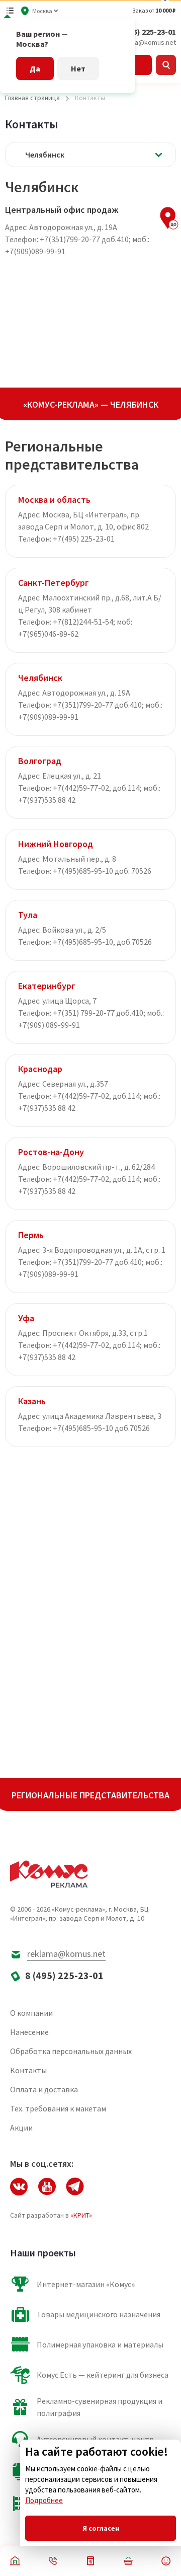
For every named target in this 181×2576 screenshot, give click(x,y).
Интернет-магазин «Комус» (86, 2284)
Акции (21, 2128)
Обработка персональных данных (71, 2051)
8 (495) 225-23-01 (146, 32)
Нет (78, 68)
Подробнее (44, 2500)
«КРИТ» (81, 2215)
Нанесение (29, 2032)
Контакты (28, 2070)
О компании (31, 2013)
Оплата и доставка (44, 2089)
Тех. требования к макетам (58, 2108)
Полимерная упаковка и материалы (100, 2344)
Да (35, 68)
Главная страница (32, 98)
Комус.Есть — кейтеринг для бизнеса (103, 2375)
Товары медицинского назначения (99, 2314)
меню (10, 11)
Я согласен (101, 2528)
